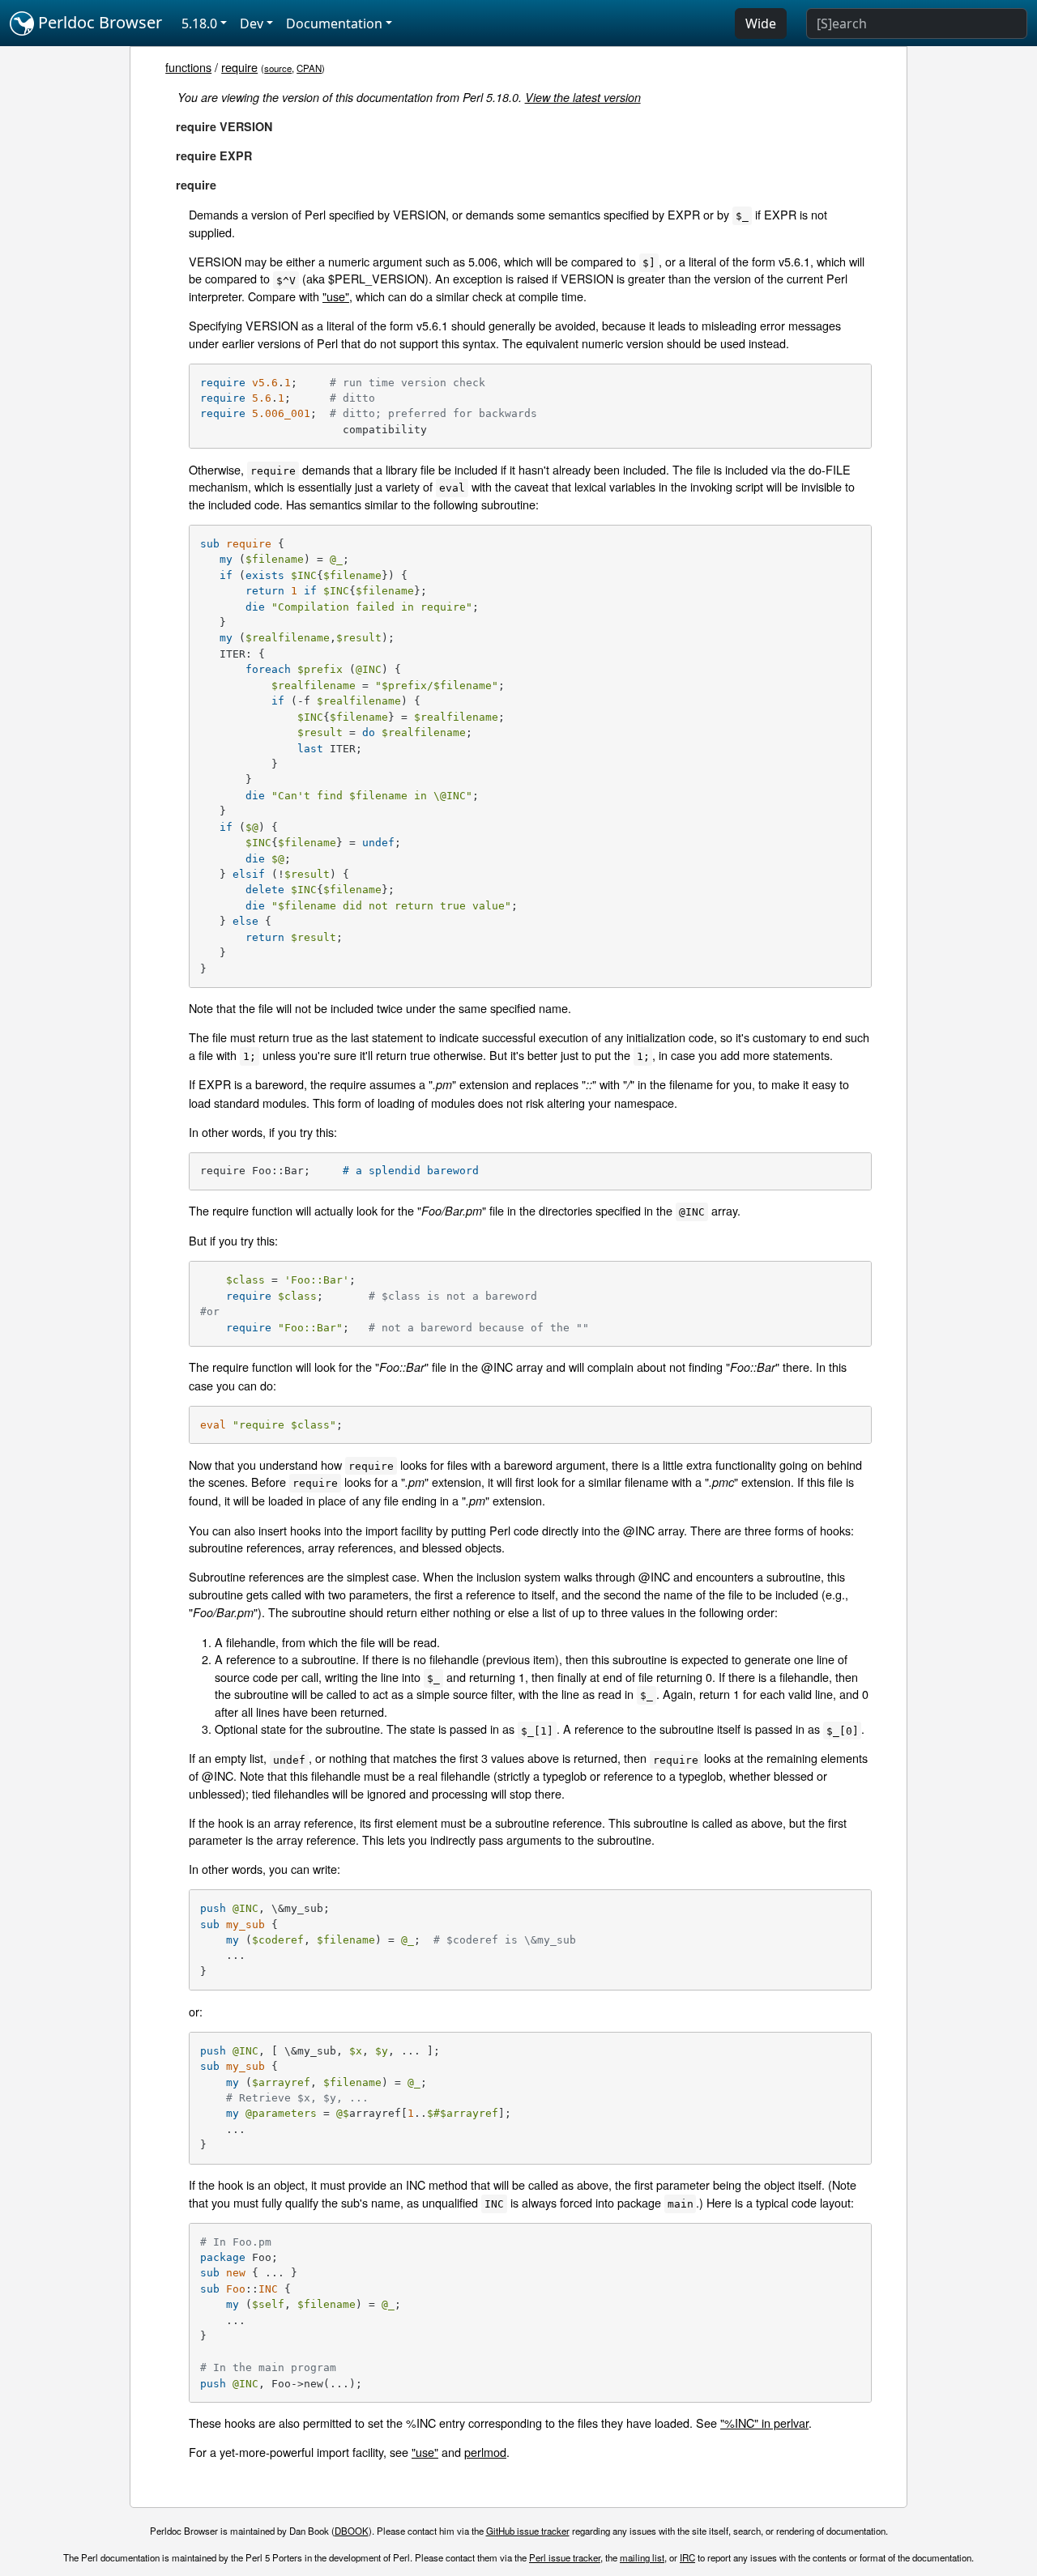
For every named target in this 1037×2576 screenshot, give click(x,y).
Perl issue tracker (565, 2557)
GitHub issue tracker (528, 2531)
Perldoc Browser (98, 22)
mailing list (642, 2557)
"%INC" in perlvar (764, 2423)
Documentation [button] (334, 23)
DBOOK (352, 2531)
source (278, 68)
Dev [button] (252, 23)
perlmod (485, 2452)
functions (188, 67)
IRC (687, 2557)
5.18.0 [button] (199, 23)
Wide (761, 23)
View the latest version (583, 97)
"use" (336, 296)
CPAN (309, 68)
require (239, 67)
